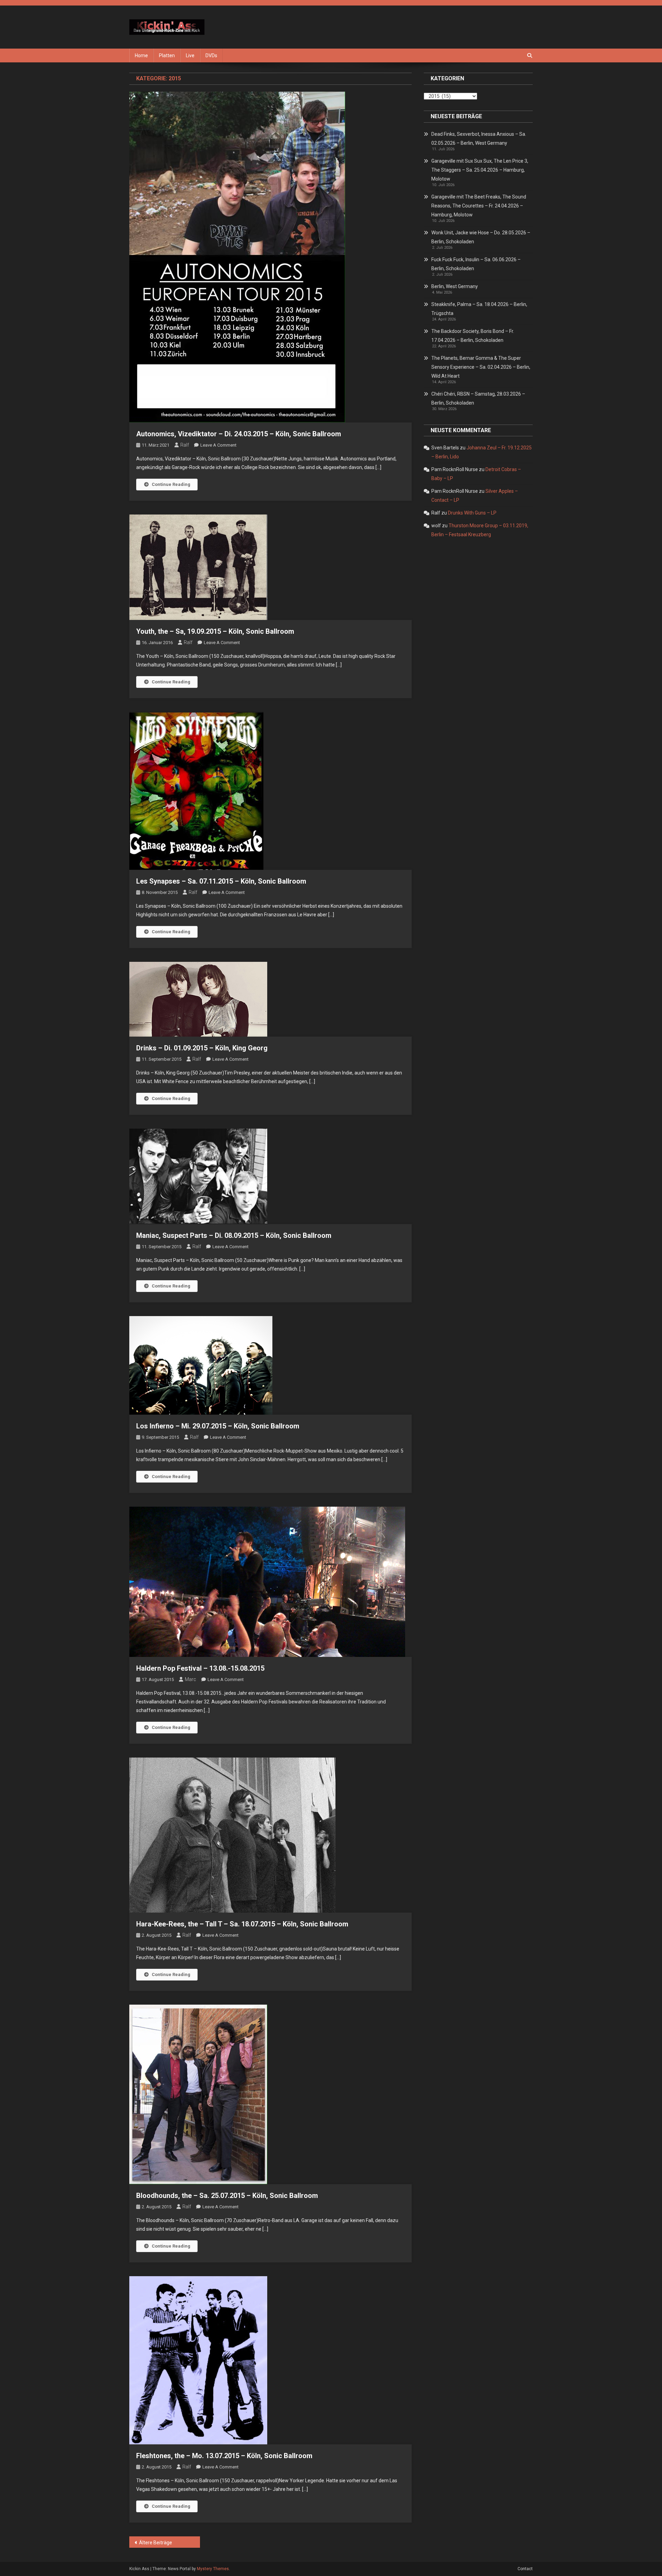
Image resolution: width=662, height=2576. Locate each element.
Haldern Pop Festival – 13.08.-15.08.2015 (200, 1668)
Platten (167, 55)
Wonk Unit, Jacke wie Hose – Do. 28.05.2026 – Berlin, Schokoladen (481, 237)
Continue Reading (171, 484)
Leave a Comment (218, 445)
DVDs (211, 55)
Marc (190, 1679)
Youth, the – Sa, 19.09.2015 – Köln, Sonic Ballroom (215, 631)
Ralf (185, 445)
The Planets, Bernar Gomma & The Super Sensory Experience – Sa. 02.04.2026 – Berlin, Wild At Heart (481, 367)
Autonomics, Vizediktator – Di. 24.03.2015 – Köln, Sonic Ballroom (239, 434)
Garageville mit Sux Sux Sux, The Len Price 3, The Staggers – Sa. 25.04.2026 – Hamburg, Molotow (480, 170)
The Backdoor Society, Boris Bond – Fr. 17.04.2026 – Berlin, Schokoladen (473, 336)
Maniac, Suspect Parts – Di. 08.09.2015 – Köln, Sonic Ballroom (234, 1235)
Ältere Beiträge (156, 2543)
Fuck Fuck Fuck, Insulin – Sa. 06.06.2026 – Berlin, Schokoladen (476, 264)
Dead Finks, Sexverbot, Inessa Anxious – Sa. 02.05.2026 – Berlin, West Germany (479, 139)
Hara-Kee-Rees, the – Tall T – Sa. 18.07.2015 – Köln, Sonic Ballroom (242, 1924)
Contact (525, 2569)
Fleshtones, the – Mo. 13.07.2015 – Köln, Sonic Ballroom (224, 2456)
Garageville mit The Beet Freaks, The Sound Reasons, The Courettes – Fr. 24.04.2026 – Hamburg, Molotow (479, 206)
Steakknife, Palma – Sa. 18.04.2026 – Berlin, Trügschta (479, 309)
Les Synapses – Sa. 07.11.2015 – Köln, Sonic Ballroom (221, 881)
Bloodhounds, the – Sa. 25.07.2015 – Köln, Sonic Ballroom (227, 2196)
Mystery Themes (213, 2569)
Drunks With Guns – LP (472, 513)
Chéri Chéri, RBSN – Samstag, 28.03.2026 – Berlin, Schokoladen (478, 398)
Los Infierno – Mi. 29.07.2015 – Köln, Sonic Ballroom (218, 1426)
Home (141, 55)
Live (190, 55)
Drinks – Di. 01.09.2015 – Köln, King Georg (202, 1048)
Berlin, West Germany (455, 286)
